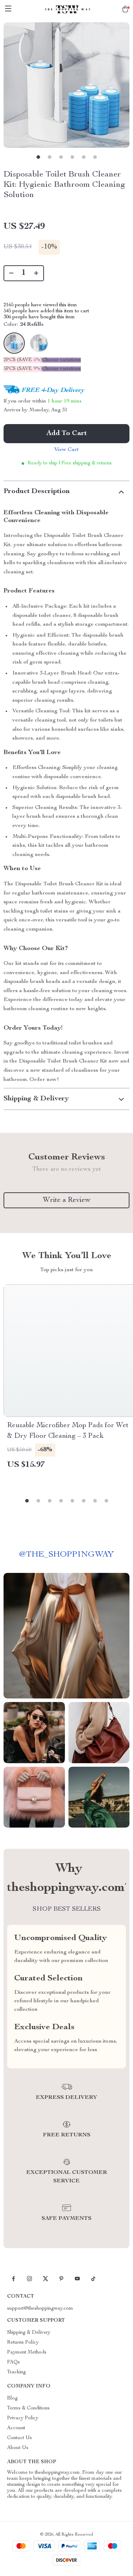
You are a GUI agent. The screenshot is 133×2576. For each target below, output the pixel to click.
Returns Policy (23, 2343)
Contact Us (20, 2438)
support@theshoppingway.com (40, 2309)
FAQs (13, 2362)
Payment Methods (27, 2352)
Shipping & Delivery (29, 2333)
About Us (18, 2448)
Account (16, 2428)
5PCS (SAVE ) (23, 369)
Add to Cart (67, 434)
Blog (12, 2398)
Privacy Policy (23, 2418)
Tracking (16, 2372)
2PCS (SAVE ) (23, 360)
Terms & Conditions (28, 2408)
